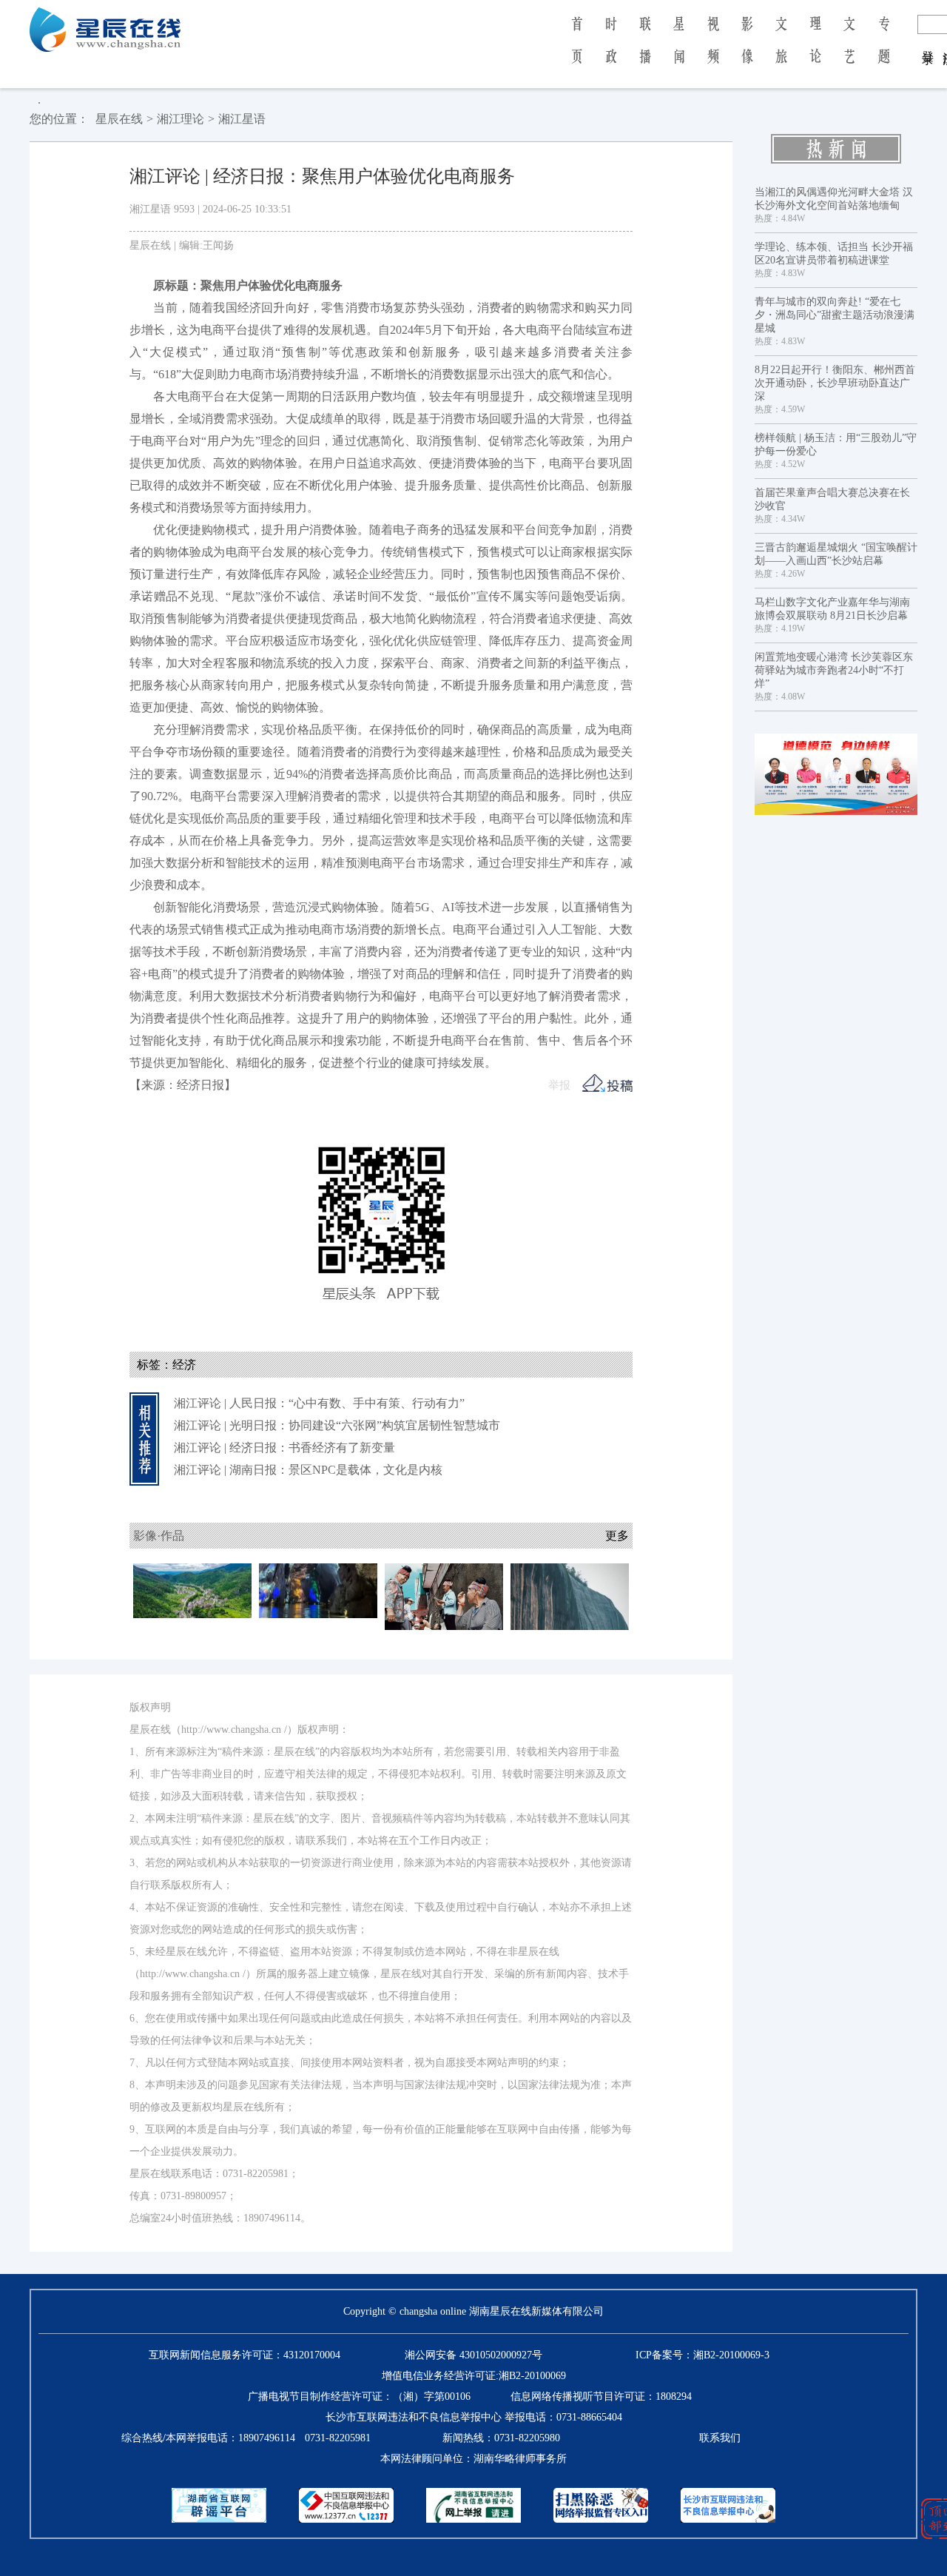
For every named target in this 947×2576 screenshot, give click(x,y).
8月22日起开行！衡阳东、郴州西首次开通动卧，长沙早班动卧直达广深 (835, 383)
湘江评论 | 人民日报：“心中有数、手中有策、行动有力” (319, 1403)
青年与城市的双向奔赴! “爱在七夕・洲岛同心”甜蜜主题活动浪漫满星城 (835, 315)
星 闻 (679, 50)
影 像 (747, 50)
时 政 (611, 50)
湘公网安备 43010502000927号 (473, 2355)
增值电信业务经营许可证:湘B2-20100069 (474, 2376)
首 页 (577, 50)
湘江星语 (242, 119)
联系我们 (720, 2438)
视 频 (713, 50)
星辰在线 (119, 119)
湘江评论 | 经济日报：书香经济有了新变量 (284, 1448)
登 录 (928, 43)
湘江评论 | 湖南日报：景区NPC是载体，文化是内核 (308, 1470)
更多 (617, 1536)
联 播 (645, 50)
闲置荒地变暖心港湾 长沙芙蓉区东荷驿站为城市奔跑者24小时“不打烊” (834, 670)
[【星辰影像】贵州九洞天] (318, 1590)
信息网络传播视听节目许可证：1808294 (601, 2396)
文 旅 (781, 50)
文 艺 (849, 50)
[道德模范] (836, 774)
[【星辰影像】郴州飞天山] (570, 1596)
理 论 (815, 50)
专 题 (884, 50)
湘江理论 (181, 119)
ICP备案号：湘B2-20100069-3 (702, 2355)
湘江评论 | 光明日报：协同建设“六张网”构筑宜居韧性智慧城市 (337, 1425)
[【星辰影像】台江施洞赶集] (444, 1596)
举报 (559, 1085)
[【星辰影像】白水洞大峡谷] (192, 1590)
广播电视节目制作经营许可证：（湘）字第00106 (359, 2396)
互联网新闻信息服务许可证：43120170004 (245, 2355)
